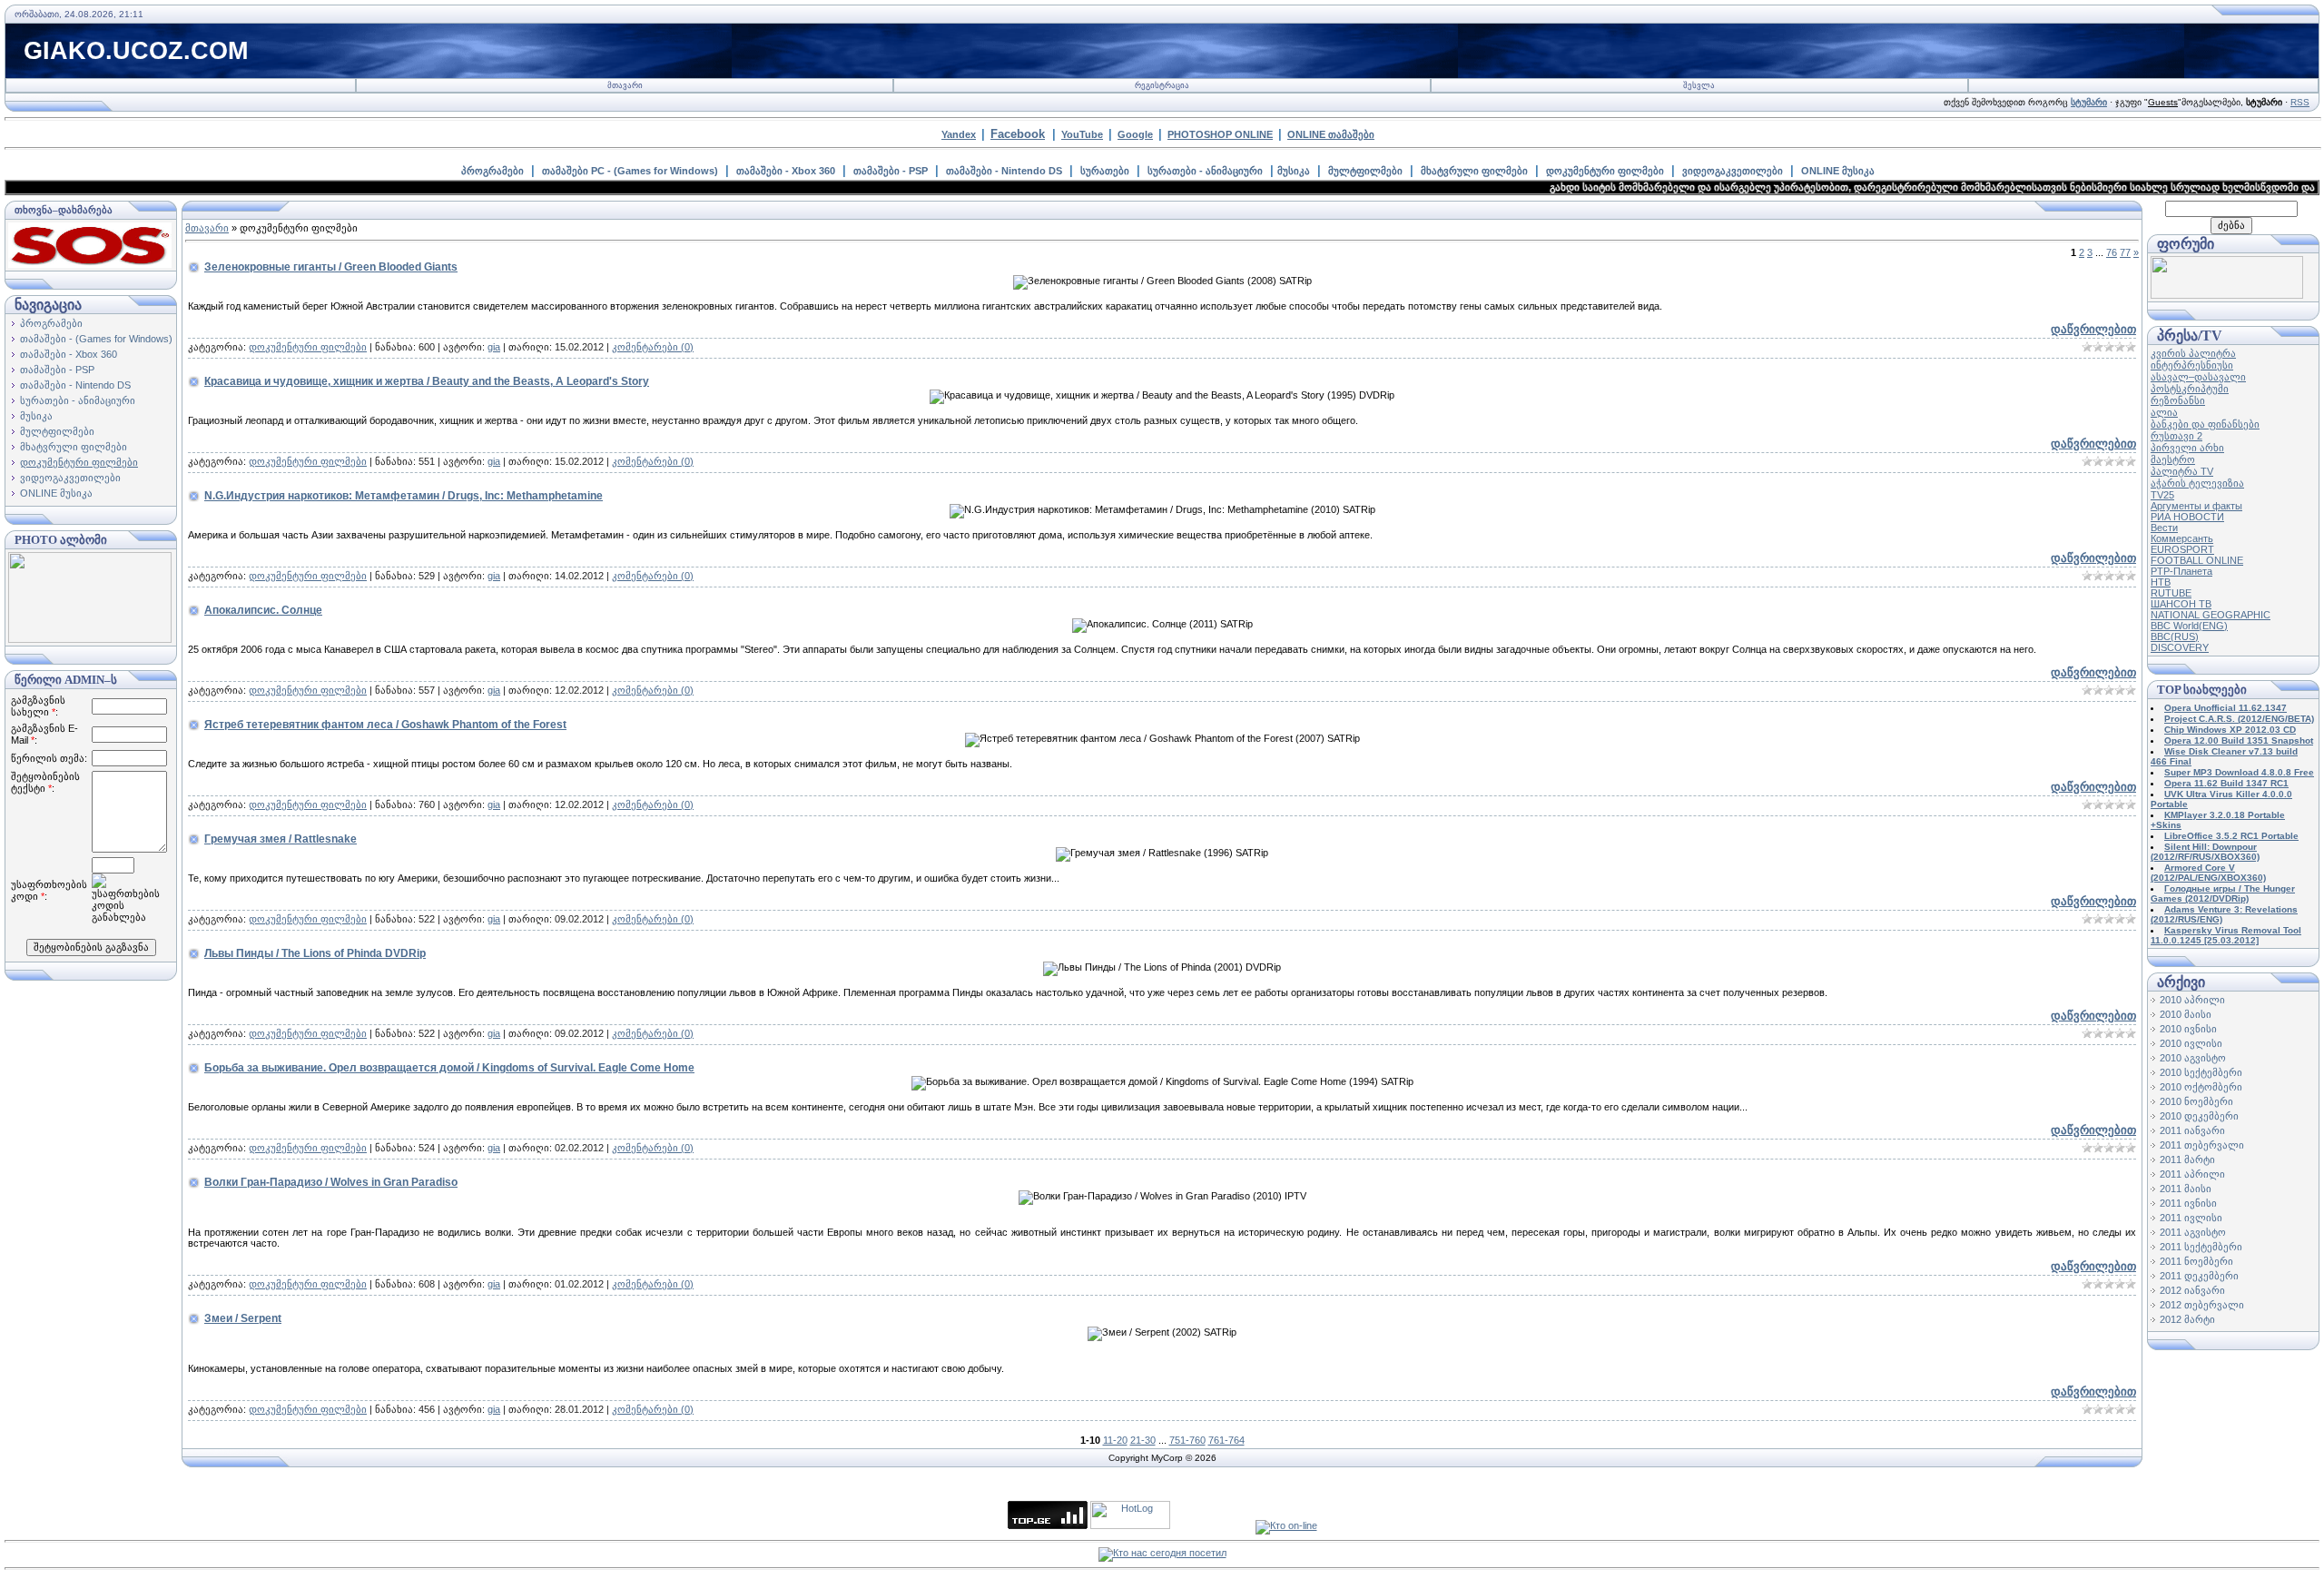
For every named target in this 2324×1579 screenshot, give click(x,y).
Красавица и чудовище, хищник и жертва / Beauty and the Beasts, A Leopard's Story (427, 381)
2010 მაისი (2186, 1014)
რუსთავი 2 (2176, 436)
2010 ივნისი (2188, 1029)
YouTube (1082, 134)
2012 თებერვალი (2202, 1305)
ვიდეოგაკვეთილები (1733, 171)
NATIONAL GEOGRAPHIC (2211, 615)
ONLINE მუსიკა (1838, 171)
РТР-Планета (2181, 571)
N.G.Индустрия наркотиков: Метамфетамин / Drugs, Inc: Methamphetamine (404, 496)
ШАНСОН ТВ (2181, 604)
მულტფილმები (1365, 171)
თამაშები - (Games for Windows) (96, 339)
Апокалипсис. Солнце (263, 610)
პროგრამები (492, 171)
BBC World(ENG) (2189, 626)
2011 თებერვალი (2202, 1145)
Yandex (959, 134)
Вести (2164, 528)
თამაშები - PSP (891, 171)
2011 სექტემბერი (2201, 1247)
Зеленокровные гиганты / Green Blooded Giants (331, 267)
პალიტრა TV (2182, 471)
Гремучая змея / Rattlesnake (281, 839)
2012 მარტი (2187, 1319)
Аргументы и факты (2196, 506)
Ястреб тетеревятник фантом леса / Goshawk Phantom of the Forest (385, 725)
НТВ (2161, 582)
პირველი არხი (2187, 448)
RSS (2300, 102)
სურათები (1105, 171)
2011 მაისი (2186, 1189)
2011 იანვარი (2192, 1130)
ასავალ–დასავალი (2198, 377)
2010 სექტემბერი (2201, 1072)
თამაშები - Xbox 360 (786, 171)
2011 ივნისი (2188, 1203)
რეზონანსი (2178, 400)
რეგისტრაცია (1162, 85)
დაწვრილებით (2093, 329)
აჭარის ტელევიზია (2197, 483)
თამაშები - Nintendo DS (1004, 171)
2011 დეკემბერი (2199, 1276)
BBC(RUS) (2175, 637)
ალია (2164, 412)
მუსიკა (1294, 171)
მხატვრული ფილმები (1474, 171)
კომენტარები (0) (653, 347)
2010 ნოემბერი (2196, 1101)
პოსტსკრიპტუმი (2190, 389)
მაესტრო (2173, 459)
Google (1135, 134)
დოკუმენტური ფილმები (1605, 171)
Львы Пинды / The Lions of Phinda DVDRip (315, 953)
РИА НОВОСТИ (2187, 517)
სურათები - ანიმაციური (1205, 171)
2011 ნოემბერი (2196, 1261)
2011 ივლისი (2191, 1218)
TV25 (2162, 495)
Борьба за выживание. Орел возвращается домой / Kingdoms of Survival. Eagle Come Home (449, 1068)
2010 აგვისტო (2193, 1058)
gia (494, 347)
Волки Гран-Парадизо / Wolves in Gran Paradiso (331, 1182)
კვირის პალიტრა (2193, 353)
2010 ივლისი (2191, 1043)
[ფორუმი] (2227, 295)
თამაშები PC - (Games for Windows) (630, 171)
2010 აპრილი (2192, 1000)
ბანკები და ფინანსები (2205, 424)
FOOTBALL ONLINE (2197, 560)
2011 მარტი (2187, 1160)
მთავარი (625, 85)
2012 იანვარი (2192, 1290)
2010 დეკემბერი (2199, 1116)
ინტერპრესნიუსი (2192, 365)
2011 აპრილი (2192, 1174)
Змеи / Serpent (243, 1318)
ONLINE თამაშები (1331, 134)
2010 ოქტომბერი (2201, 1087)
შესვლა (1699, 85)
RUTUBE (2171, 593)
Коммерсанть (2182, 538)
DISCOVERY (2180, 647)
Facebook (1018, 134)
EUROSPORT (2182, 549)
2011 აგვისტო (2193, 1232)
